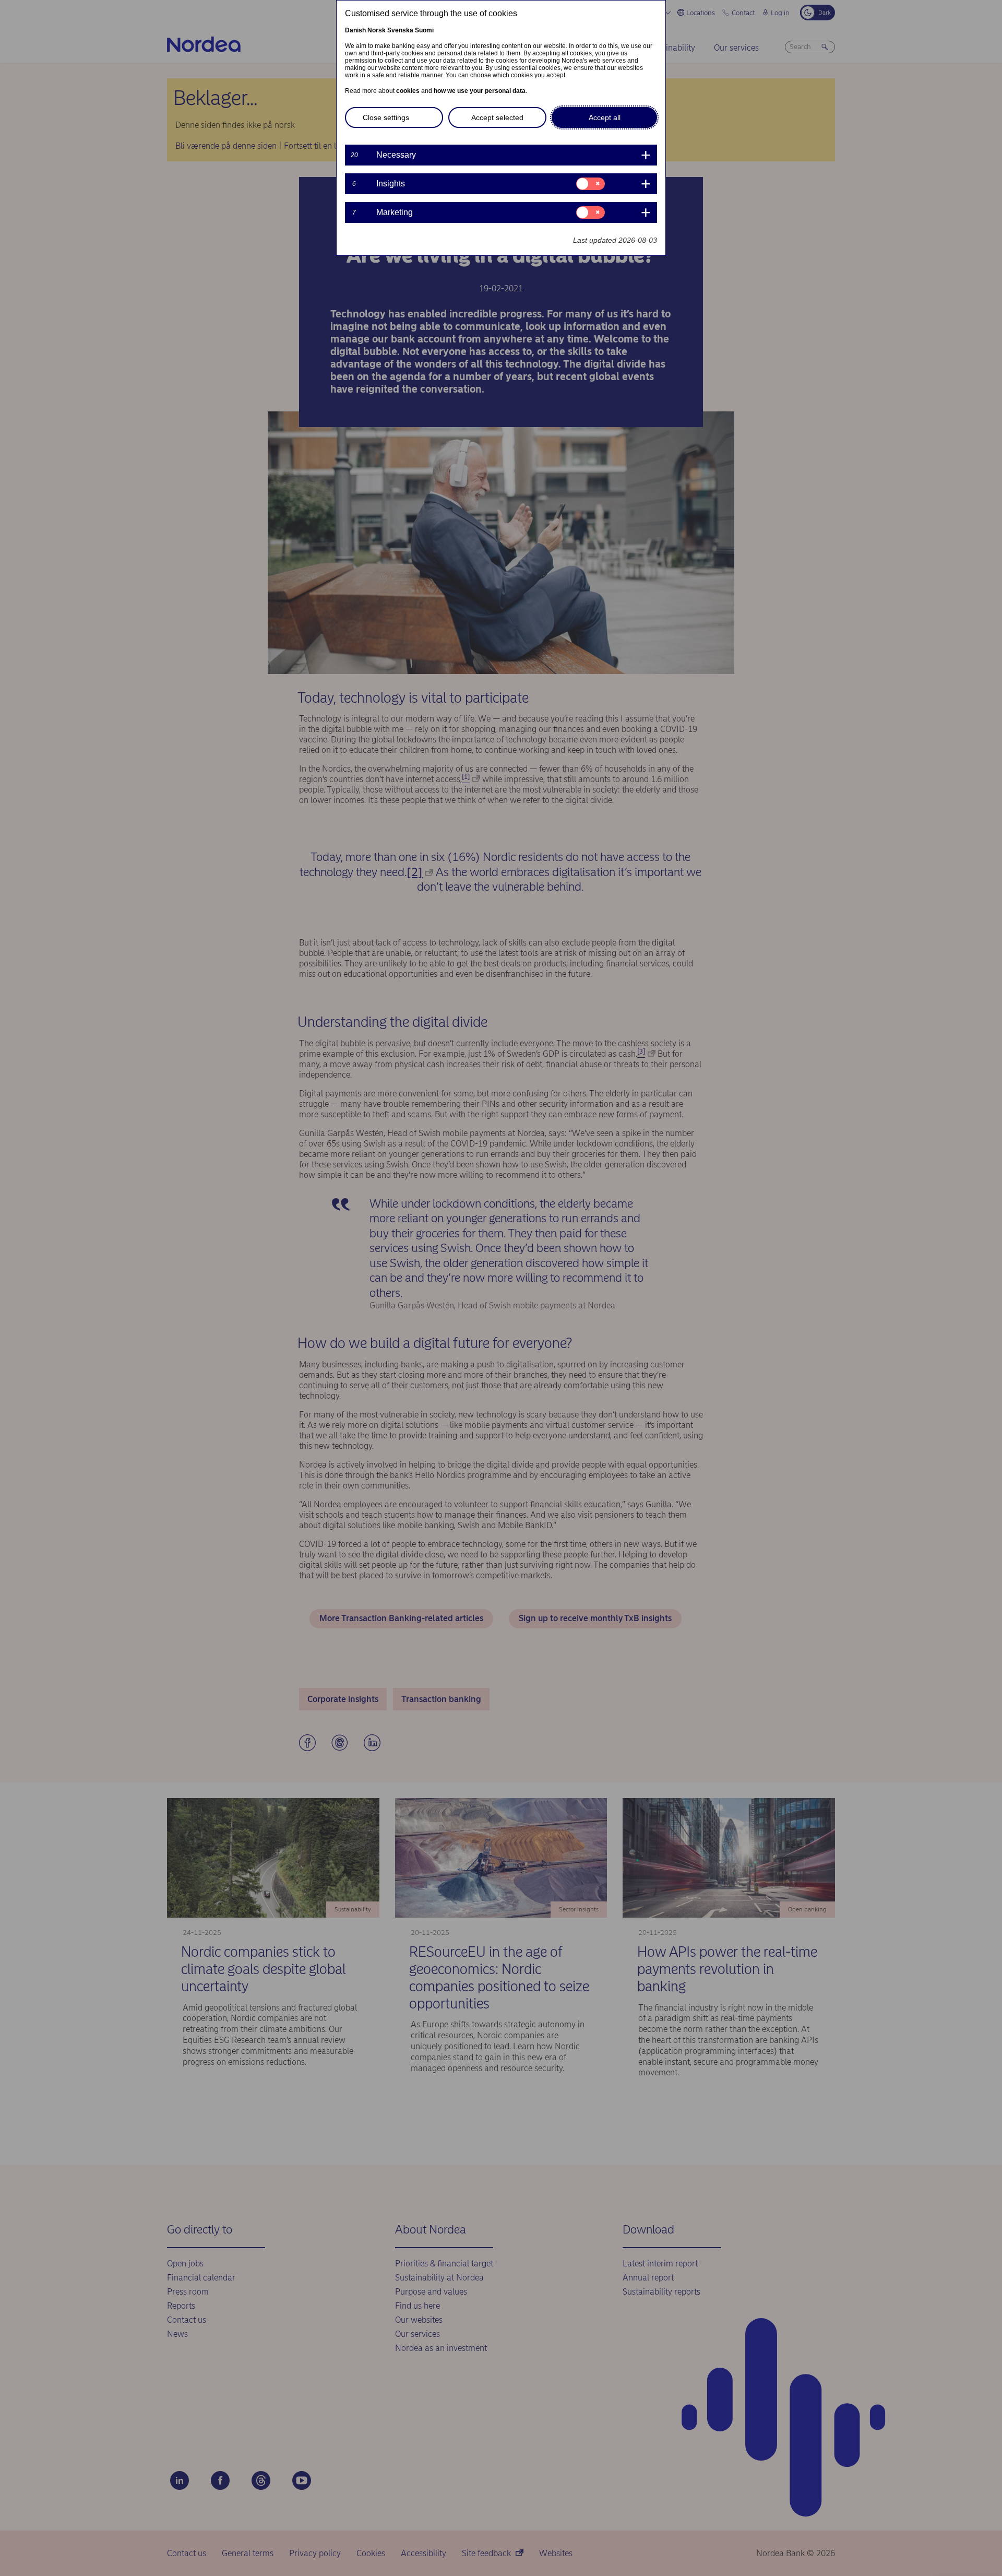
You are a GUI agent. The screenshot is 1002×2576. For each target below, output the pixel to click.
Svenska (400, 30)
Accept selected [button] (497, 117)
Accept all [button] (605, 117)
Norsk (377, 30)
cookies (408, 91)
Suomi (424, 30)
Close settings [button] (386, 117)
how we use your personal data (480, 91)
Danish (355, 30)
